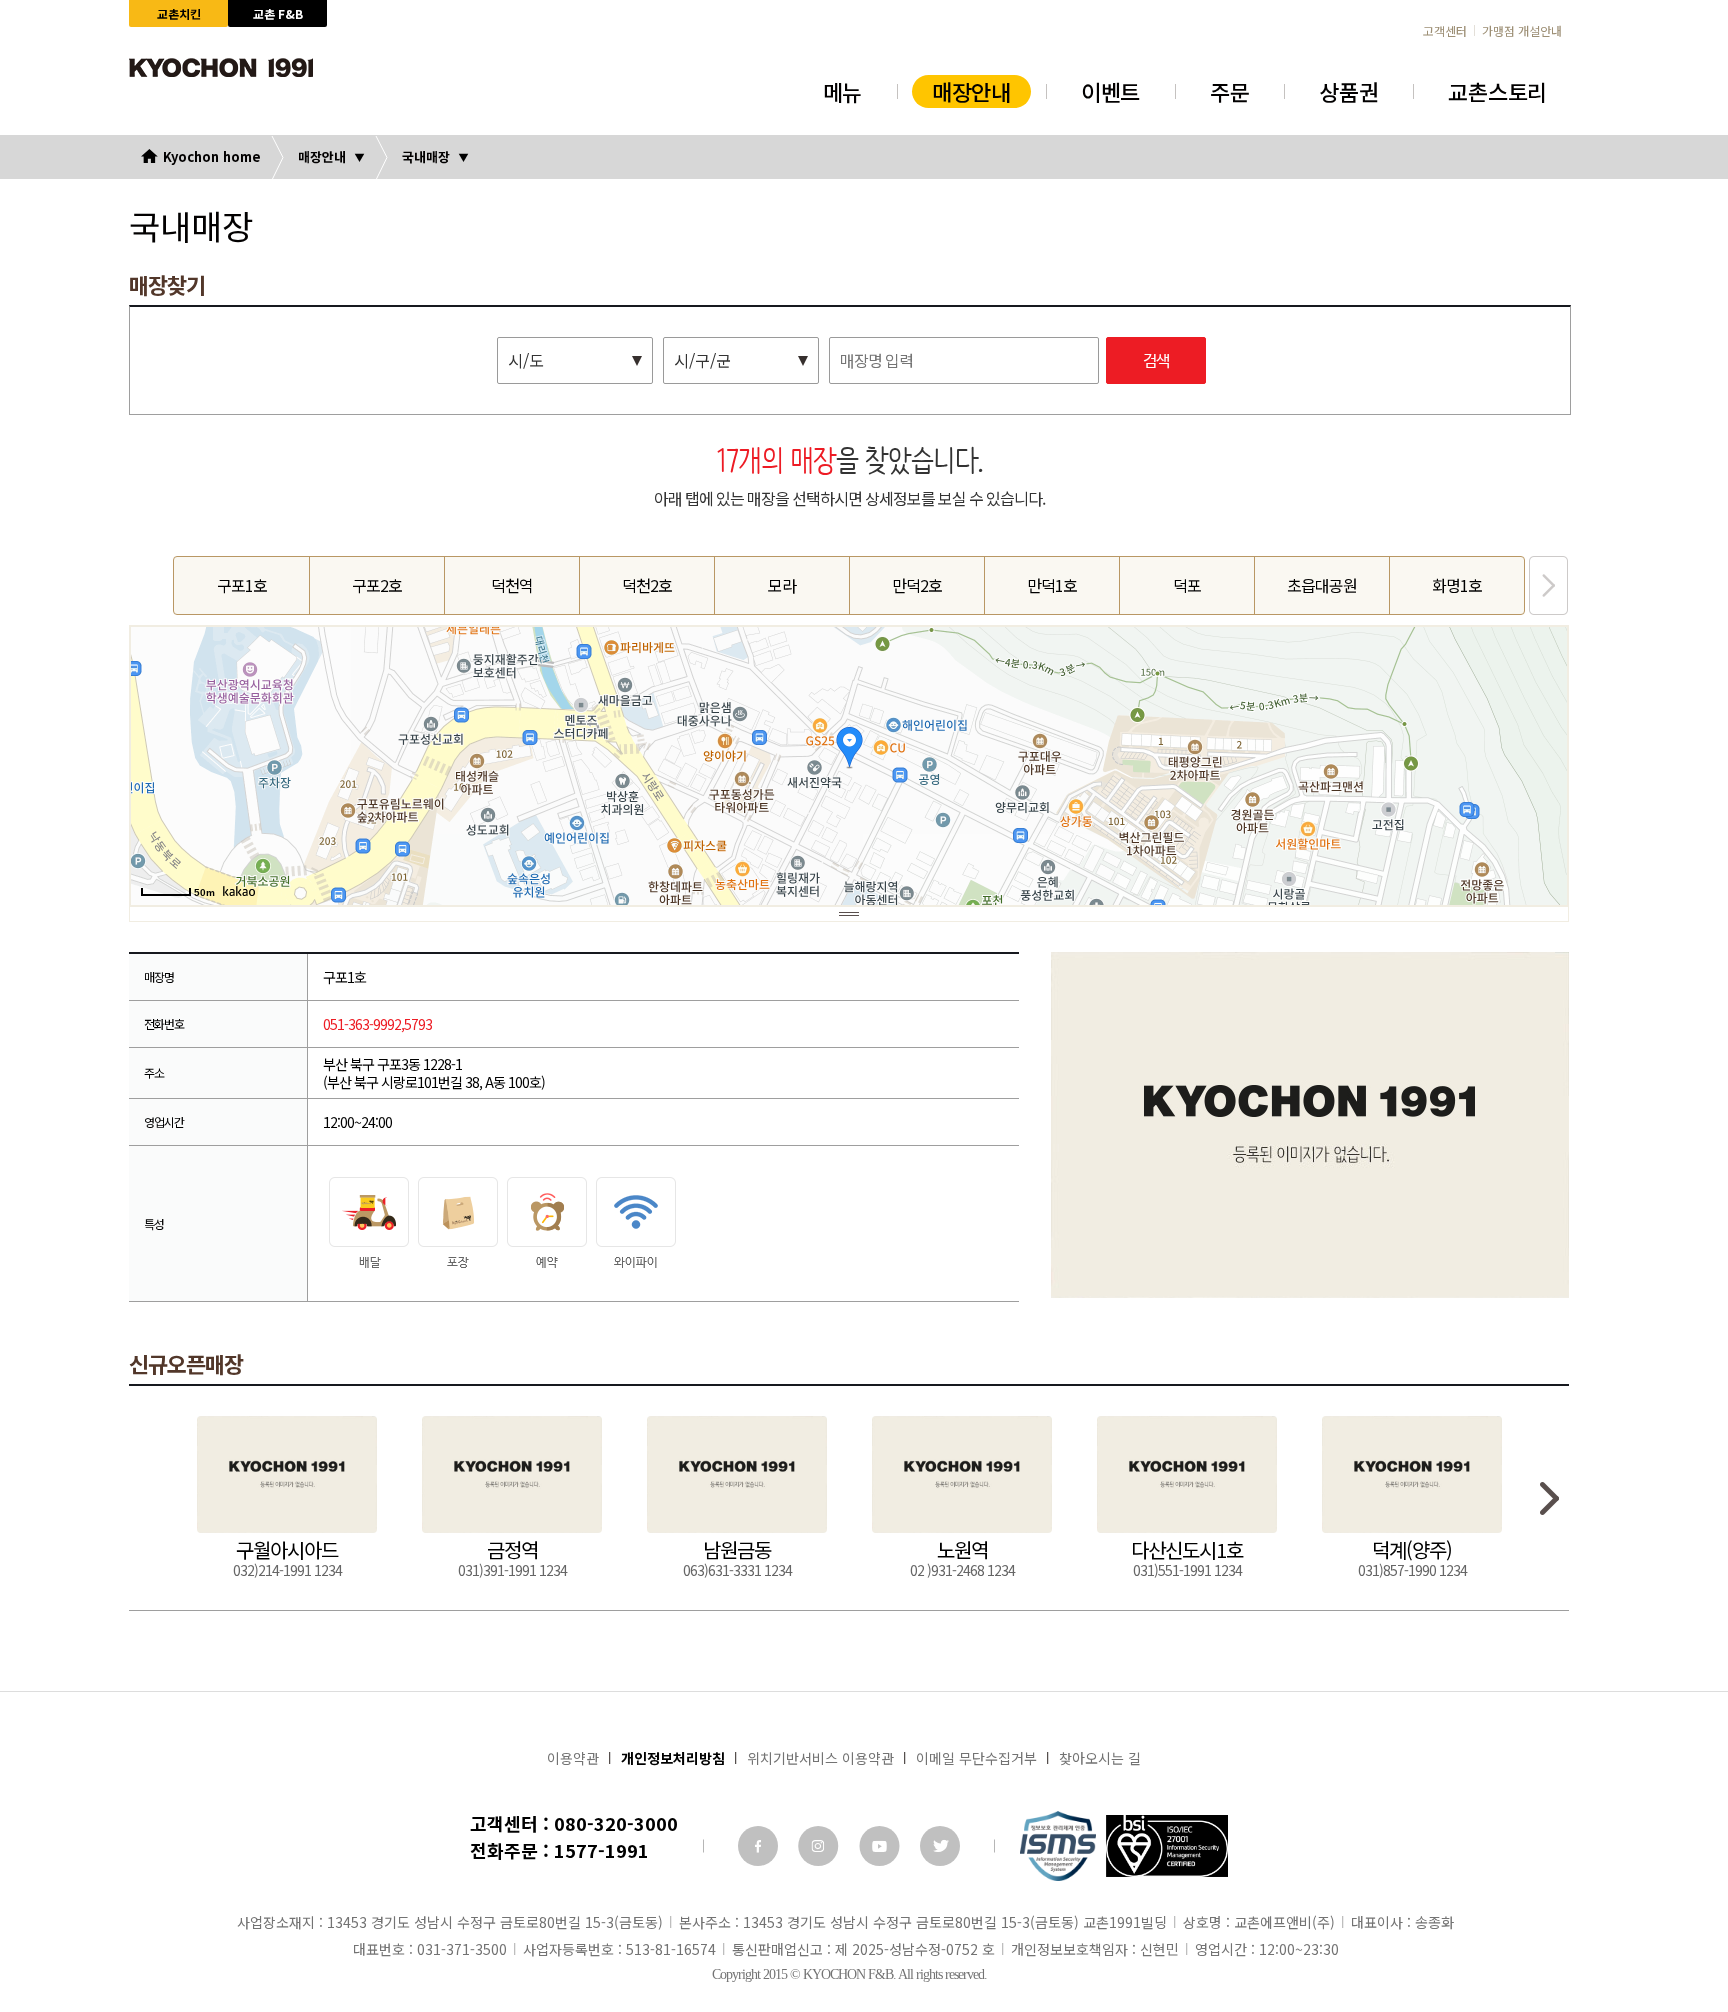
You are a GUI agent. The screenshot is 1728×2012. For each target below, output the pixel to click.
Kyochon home (212, 156)
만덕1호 (1052, 585)
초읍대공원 (1322, 585)
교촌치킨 (179, 13)
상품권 (1348, 91)
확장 (849, 913)
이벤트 (1110, 91)
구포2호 (377, 585)
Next (1548, 585)
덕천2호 (647, 585)
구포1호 (242, 585)
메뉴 (842, 91)
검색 (1156, 361)
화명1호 (1457, 585)
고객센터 (1445, 31)
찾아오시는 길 (1100, 1758)
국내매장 (426, 156)
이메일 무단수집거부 (976, 1758)
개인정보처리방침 (673, 1758)
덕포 (1187, 585)
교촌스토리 (1497, 91)
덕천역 (512, 585)
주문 (1229, 91)
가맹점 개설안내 (1522, 31)
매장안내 (971, 91)
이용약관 (573, 1758)
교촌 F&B (278, 13)
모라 (782, 585)
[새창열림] (758, 1846)
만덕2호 (917, 585)
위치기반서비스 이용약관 (820, 1758)
